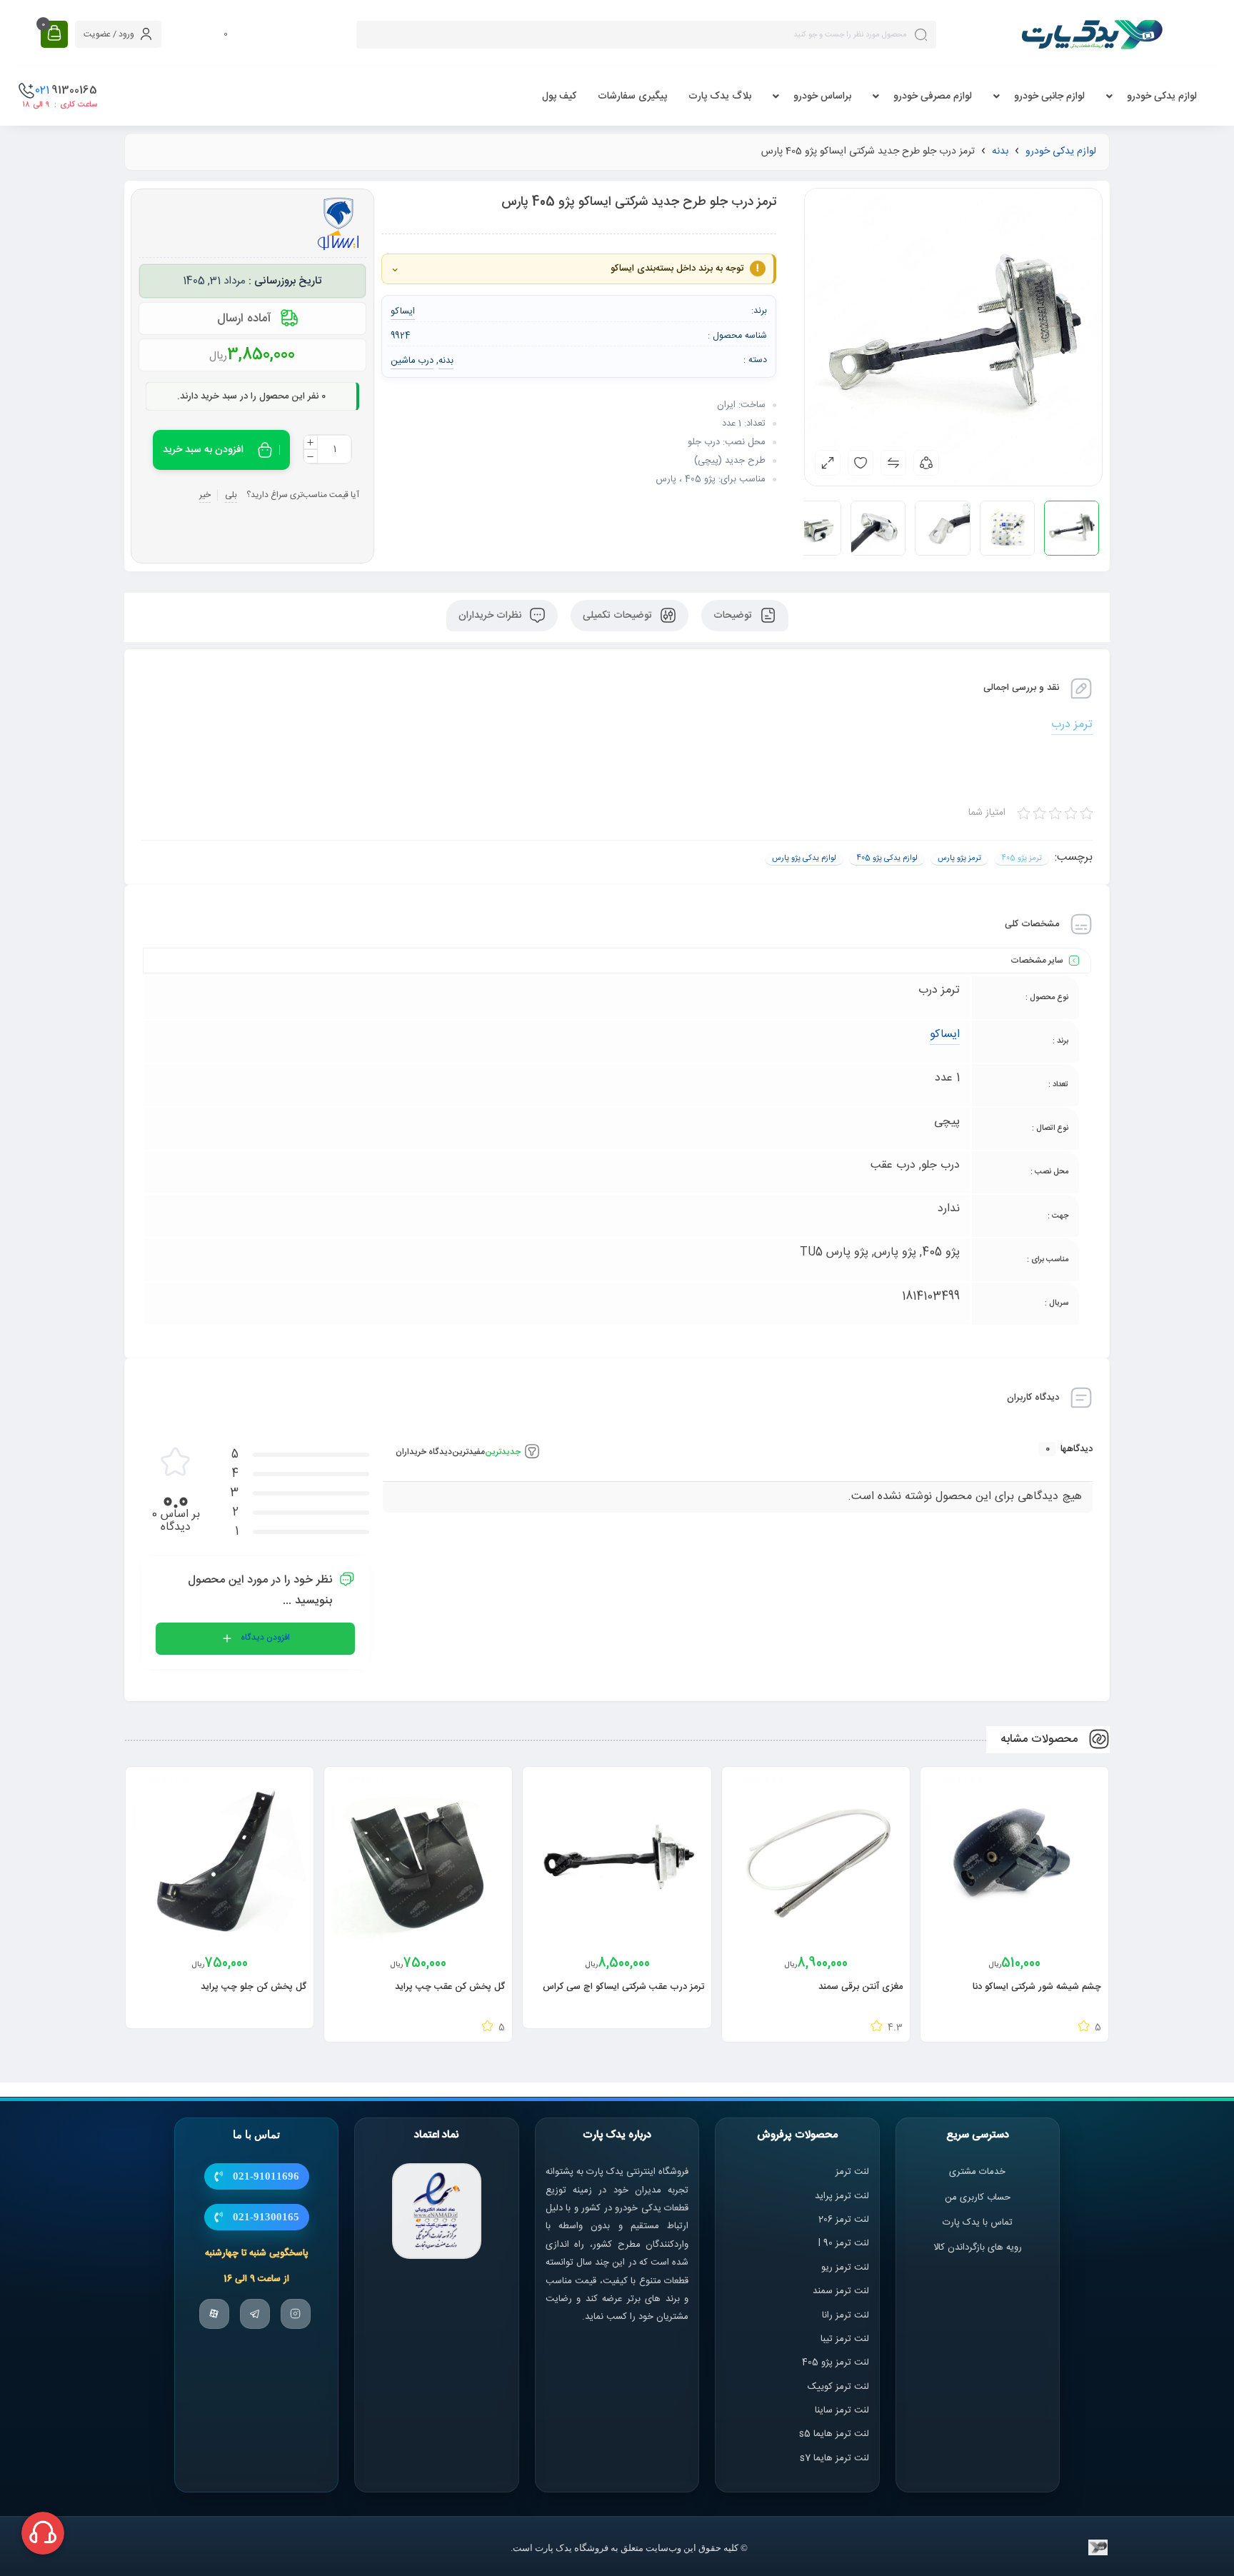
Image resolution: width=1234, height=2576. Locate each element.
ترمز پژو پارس (959, 858)
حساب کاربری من (978, 2197)
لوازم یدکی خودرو (1162, 96)
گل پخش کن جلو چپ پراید (254, 1987)
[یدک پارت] (1092, 34)
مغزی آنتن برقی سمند (861, 1987)
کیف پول (559, 96)
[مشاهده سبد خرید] (54, 34)
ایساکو (945, 1034)
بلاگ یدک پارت (720, 96)
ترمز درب (1072, 725)
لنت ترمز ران (847, 2315)
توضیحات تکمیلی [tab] (619, 616)
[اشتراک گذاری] (926, 463)
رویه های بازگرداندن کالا (978, 2247)
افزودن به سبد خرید (203, 450)
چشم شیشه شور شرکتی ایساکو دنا (1037, 1987)
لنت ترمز (852, 2172)
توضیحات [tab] (734, 616)
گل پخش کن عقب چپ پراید (450, 1987)
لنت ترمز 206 (844, 2220)
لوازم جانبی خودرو (1049, 96)
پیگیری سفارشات (632, 96)
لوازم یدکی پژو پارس (804, 858)
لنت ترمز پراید (842, 2195)
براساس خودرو (822, 96)
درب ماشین (412, 361)
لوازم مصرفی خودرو (933, 96)
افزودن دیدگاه (265, 1638)
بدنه (1000, 151)
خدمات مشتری (977, 2172)
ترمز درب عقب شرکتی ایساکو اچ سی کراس (623, 1987)
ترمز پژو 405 (1022, 858)
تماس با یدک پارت (978, 2222)
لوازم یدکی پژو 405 (887, 858)
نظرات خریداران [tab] (491, 616)
